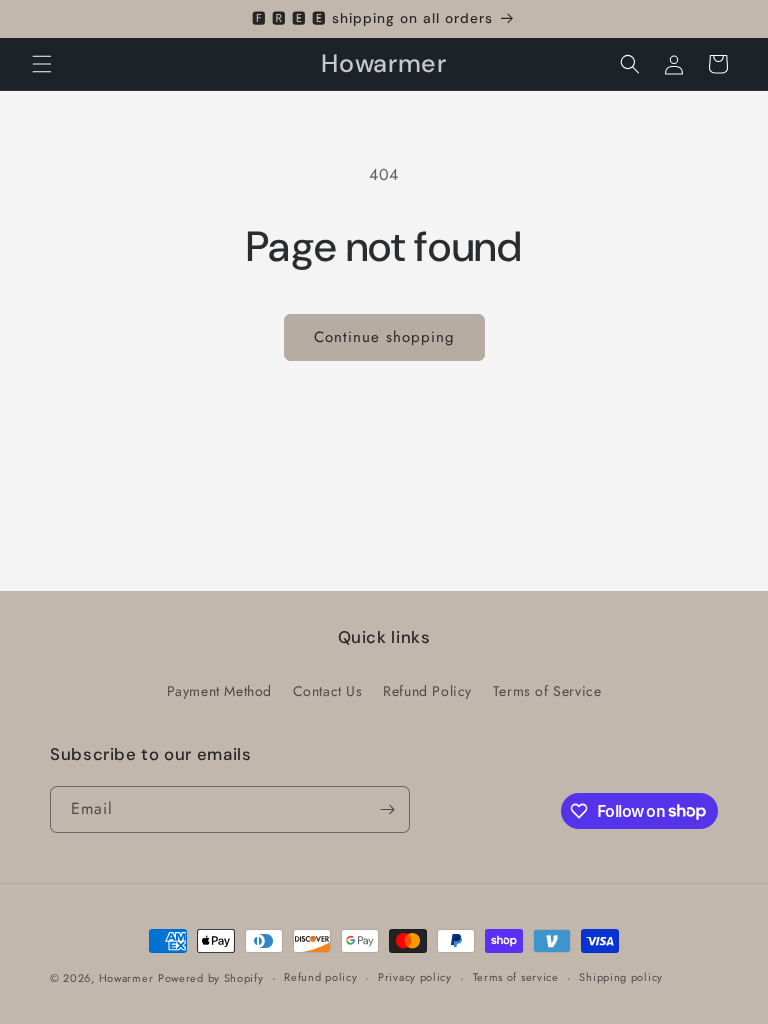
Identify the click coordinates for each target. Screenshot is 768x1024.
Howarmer (126, 978)
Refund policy (320, 977)
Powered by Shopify (211, 978)
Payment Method (219, 691)
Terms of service (516, 977)
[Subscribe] (387, 809)
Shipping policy (621, 977)
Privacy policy (415, 977)
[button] (42, 64)
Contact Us (328, 691)
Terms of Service (547, 691)
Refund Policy (427, 691)
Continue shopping (384, 337)
